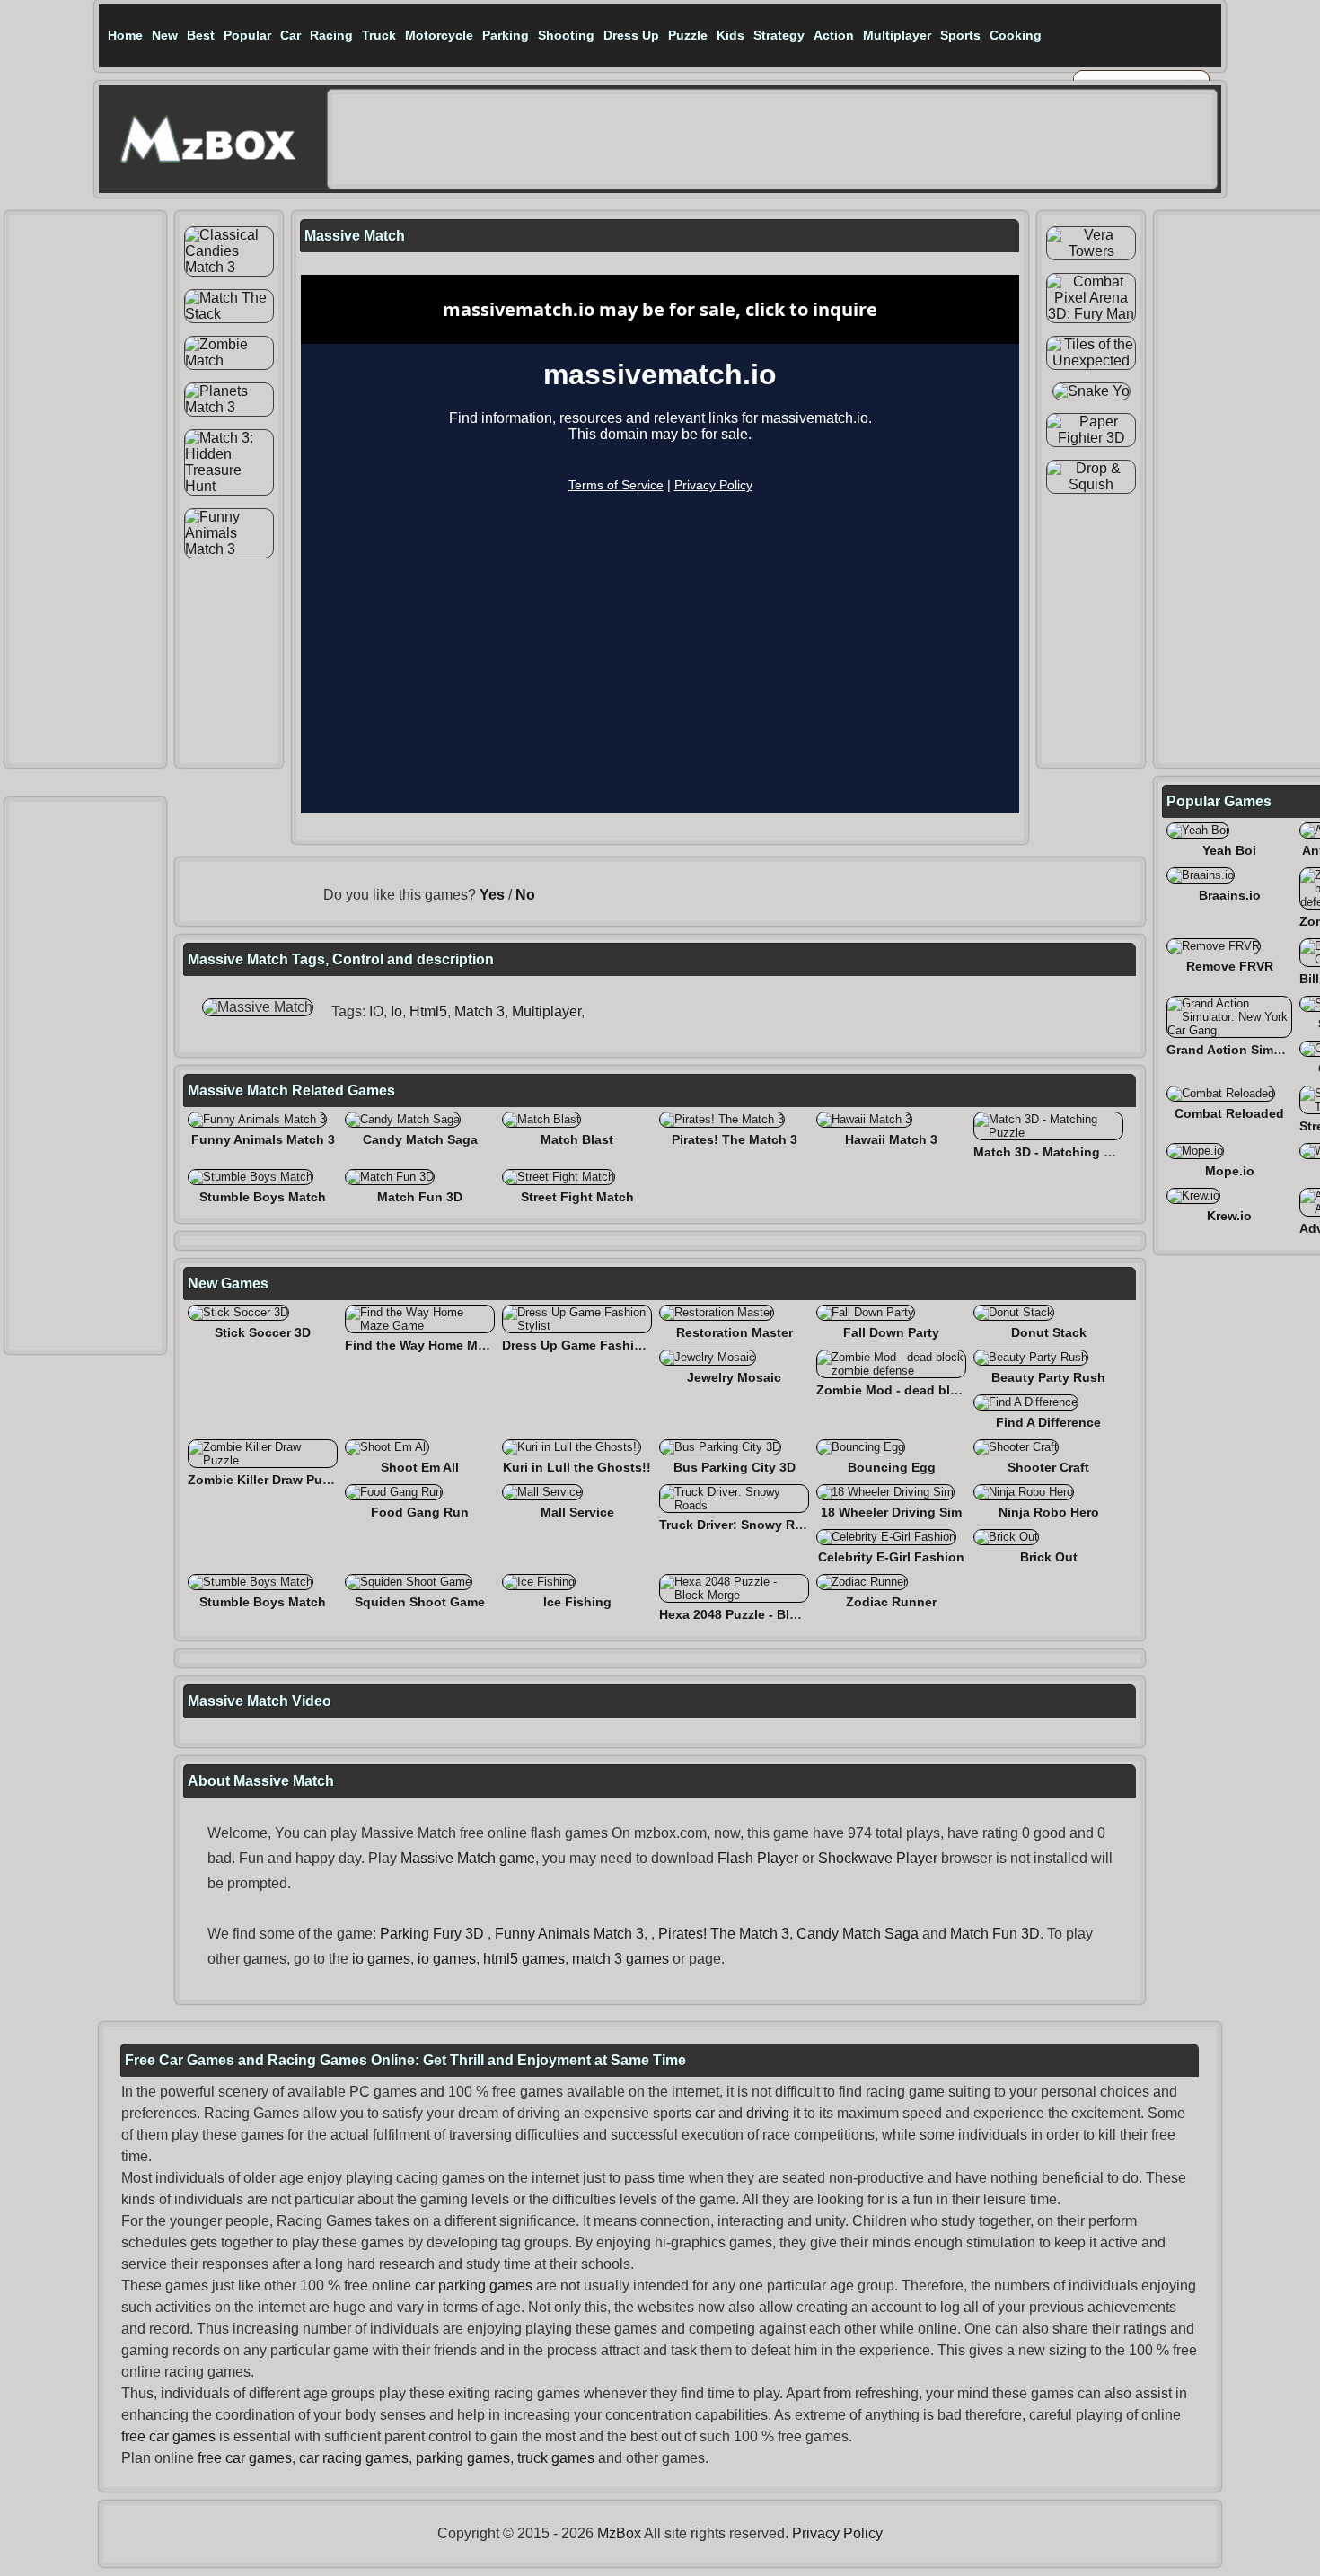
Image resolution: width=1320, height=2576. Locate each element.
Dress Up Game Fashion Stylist (597, 1345)
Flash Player (758, 1858)
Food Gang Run (420, 1512)
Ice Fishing (577, 1602)
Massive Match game (468, 1858)
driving (768, 2113)
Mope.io (1230, 1171)
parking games (463, 2458)
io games (381, 1959)
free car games (168, 2436)
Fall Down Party (891, 1332)
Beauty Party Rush (1048, 1377)
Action (834, 35)
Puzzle (688, 35)
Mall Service (577, 1512)
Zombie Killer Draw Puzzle (267, 1480)
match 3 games (620, 1959)
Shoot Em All (420, 1467)
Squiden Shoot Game (420, 1602)
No (525, 895)
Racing (331, 35)
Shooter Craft (1048, 1467)
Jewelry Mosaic (734, 1377)
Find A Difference (1048, 1422)
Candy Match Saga (420, 1139)
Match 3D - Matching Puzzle (1058, 1152)
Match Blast (577, 1139)
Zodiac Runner (891, 1602)
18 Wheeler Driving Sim (891, 1512)
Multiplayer (897, 35)
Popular (247, 35)
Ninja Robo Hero (1049, 1512)
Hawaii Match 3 (891, 1139)
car (705, 2113)
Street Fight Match (577, 1197)
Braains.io (1230, 895)
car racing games (354, 2458)
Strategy (779, 35)
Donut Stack (1049, 1332)
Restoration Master (735, 1332)
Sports (960, 35)
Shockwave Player (878, 1858)
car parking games (474, 2286)
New (165, 35)
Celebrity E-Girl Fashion (891, 1557)
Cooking (1016, 35)
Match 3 (480, 1011)
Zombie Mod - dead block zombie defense (945, 1390)
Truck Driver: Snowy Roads (742, 1525)
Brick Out (1049, 1557)
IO (376, 1011)
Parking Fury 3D (432, 1934)
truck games (556, 2458)
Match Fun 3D (420, 1197)
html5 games (524, 1959)
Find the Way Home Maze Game (441, 1345)
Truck (379, 35)
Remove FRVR (1230, 966)
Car (290, 35)
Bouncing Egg (892, 1467)
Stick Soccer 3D (263, 1332)
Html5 (428, 1011)
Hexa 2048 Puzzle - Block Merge (756, 1614)
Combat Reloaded (1229, 1113)
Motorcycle (439, 35)
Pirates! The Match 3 (735, 1139)
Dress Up (631, 35)
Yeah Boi (1229, 850)
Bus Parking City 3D (735, 1467)
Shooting (566, 35)
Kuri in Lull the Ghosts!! (577, 1467)
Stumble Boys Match (263, 1197)
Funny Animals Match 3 (263, 1139)
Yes (492, 895)
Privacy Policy (837, 2533)
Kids (730, 35)
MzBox (619, 2533)
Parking (506, 35)
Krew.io (1229, 1216)
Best (201, 35)
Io (396, 1011)
